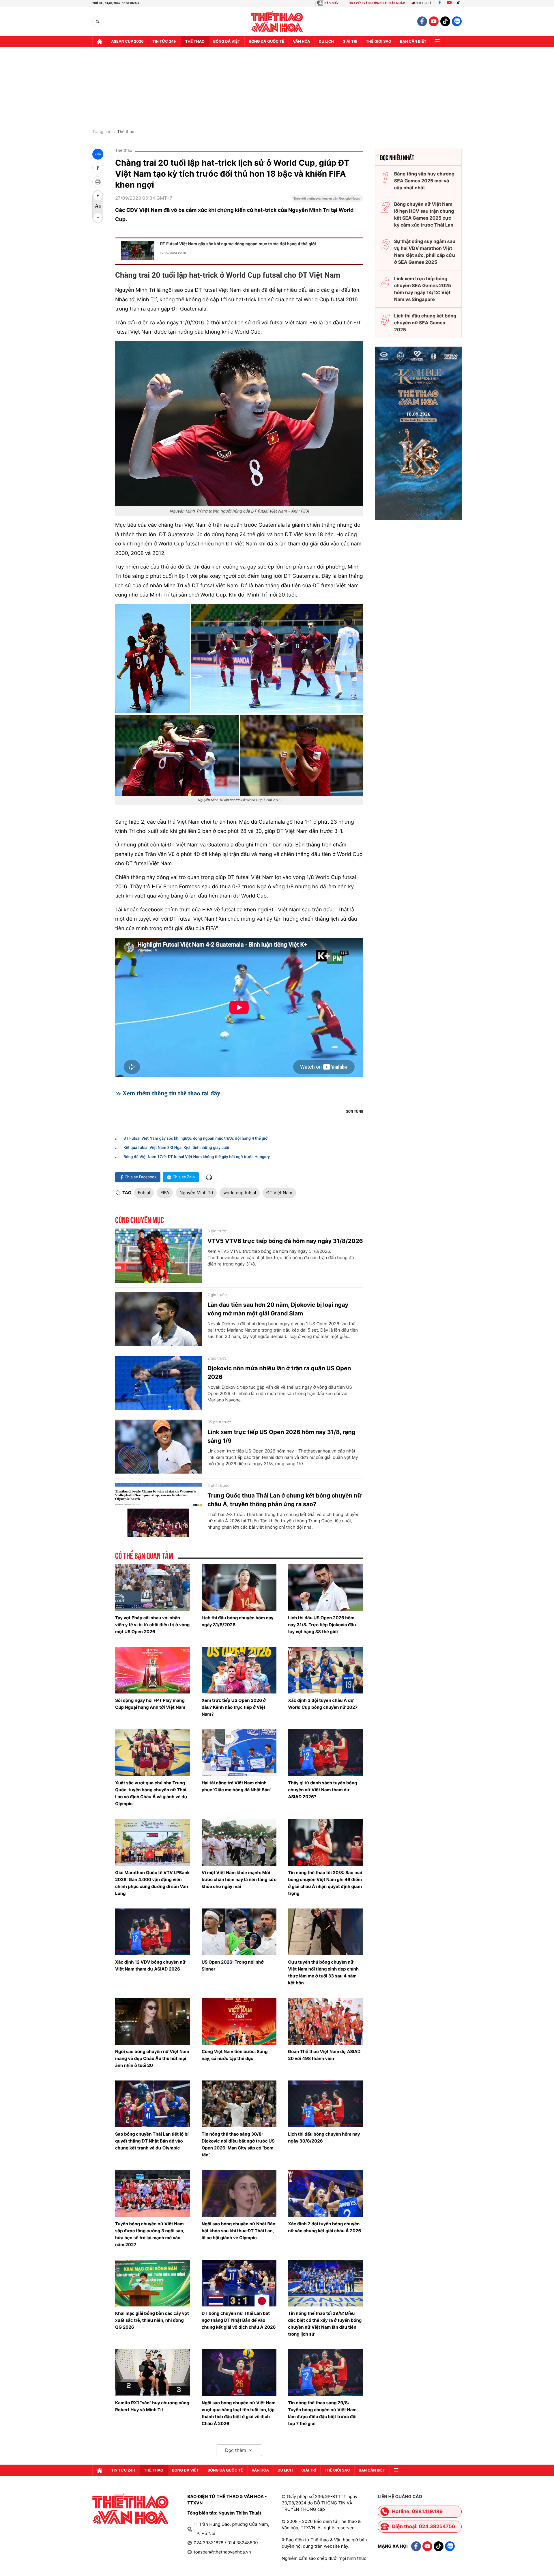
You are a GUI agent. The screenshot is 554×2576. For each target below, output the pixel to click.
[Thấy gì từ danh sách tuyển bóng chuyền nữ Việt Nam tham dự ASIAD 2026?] (325, 1753)
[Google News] (327, 200)
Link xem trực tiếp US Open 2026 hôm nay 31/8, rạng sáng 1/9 (281, 1436)
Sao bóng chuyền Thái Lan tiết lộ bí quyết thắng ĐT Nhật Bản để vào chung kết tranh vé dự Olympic (152, 2141)
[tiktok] (445, 21)
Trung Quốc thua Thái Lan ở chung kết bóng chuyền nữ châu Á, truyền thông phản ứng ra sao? (285, 1500)
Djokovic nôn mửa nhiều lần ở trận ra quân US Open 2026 (279, 1373)
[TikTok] (460, 3)
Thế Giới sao (379, 42)
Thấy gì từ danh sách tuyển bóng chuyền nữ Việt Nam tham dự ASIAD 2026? (322, 1790)
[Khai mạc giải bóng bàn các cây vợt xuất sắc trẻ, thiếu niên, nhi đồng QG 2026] (153, 2283)
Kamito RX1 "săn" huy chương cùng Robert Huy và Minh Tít (152, 2406)
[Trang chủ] (100, 42)
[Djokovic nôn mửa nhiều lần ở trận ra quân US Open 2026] (158, 1383)
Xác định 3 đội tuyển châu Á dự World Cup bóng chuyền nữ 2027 (323, 1704)
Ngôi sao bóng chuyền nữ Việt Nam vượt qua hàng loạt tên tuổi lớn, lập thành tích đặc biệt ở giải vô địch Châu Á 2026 (239, 2413)
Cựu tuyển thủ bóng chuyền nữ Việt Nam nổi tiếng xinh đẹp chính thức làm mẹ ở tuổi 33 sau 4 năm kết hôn (323, 1972)
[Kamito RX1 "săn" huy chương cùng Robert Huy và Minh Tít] (153, 2373)
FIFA (165, 1193)
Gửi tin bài (424, 3)
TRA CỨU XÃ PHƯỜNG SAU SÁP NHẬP (377, 3)
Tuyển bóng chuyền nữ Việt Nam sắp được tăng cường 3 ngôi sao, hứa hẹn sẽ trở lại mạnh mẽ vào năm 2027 (150, 2234)
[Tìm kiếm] (97, 22)
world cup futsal (240, 1193)
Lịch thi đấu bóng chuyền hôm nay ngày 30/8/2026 (324, 2137)
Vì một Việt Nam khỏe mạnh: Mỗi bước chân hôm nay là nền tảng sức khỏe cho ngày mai (239, 1879)
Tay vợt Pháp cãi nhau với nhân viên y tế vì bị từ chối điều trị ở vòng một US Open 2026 (152, 1625)
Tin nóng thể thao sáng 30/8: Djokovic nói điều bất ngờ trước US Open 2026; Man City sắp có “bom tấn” (238, 2144)
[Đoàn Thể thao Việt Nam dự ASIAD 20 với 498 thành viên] (325, 2021)
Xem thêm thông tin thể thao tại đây (171, 1093)
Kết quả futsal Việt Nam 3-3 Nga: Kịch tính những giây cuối (176, 1148)
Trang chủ (102, 132)
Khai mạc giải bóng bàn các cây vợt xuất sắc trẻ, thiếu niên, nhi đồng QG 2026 (152, 2320)
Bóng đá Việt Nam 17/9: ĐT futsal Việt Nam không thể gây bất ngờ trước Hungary (197, 1157)
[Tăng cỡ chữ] (98, 196)
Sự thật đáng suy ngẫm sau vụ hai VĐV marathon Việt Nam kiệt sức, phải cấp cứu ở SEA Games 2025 (425, 252)
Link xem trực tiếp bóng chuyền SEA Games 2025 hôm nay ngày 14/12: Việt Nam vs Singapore (423, 289)
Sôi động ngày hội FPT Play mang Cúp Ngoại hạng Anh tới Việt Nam (150, 1704)
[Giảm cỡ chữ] (98, 218)
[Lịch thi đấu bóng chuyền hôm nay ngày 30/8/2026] (325, 2104)
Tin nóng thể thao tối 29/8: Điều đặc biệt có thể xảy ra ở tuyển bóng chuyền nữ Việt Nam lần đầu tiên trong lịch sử (325, 2324)
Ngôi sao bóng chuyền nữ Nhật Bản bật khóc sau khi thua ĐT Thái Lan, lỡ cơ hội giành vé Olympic (239, 2231)
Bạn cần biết (413, 42)
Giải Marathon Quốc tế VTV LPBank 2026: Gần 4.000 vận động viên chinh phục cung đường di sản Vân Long (152, 1883)
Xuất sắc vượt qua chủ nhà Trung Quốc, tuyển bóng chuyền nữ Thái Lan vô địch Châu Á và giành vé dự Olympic (151, 1793)
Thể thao (195, 42)
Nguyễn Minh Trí (196, 1193)
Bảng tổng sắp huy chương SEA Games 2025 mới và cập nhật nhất (424, 181)
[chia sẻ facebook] (98, 168)
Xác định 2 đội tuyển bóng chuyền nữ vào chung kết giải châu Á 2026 (324, 2227)
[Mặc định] (98, 207)
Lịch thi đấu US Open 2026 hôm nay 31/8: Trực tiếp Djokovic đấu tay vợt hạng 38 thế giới (322, 1625)
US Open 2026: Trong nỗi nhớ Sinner (233, 1965)
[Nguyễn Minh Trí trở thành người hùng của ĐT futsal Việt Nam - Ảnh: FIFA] (239, 424)
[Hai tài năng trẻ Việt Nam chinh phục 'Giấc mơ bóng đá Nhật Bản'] (239, 1753)
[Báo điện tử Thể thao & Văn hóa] (277, 22)
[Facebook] (440, 3)
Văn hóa (302, 42)
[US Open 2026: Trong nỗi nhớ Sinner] (239, 1932)
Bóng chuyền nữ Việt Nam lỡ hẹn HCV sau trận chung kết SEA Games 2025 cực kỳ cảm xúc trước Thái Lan (424, 214)
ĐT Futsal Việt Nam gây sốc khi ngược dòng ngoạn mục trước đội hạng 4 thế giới (238, 244)
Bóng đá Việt (227, 42)
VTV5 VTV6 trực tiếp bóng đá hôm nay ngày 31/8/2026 (285, 1241)
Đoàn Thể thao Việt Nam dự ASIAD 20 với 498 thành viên (324, 2055)
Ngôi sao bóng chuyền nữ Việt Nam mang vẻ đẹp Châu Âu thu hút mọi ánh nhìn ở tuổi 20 (152, 2058)
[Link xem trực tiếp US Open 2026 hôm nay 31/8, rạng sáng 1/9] (158, 1447)
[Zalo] (457, 21)
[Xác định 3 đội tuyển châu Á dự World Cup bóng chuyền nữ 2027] (325, 1670)
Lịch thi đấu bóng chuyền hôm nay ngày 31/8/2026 (238, 1621)
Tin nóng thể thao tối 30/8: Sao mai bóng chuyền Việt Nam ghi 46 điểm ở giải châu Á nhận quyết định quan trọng (325, 1883)
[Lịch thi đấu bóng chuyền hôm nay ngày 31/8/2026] (239, 1588)
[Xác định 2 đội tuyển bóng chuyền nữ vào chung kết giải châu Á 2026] (325, 2193)
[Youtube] (449, 3)
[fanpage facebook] (422, 21)
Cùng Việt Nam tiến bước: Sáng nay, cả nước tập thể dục (235, 2055)
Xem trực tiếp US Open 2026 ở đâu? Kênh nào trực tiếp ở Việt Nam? (234, 1707)
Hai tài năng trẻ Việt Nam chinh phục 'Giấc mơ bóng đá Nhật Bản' (236, 1786)
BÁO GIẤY (331, 3)
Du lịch (326, 42)
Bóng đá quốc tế (266, 42)
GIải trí (350, 42)
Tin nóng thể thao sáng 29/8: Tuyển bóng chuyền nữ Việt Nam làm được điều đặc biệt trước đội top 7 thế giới (322, 2413)
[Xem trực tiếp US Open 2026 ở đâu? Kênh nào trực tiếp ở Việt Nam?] (239, 1670)
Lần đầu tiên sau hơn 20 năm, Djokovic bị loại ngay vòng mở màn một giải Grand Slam (278, 1309)
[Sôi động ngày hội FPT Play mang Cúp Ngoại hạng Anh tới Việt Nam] (153, 1670)
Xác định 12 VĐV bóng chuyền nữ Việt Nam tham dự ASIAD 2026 (150, 1965)
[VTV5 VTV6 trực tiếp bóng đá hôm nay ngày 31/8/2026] (158, 1256)
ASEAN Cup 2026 (127, 42)
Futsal (144, 1193)
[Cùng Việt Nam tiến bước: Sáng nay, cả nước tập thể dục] (239, 2021)
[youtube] (434, 21)
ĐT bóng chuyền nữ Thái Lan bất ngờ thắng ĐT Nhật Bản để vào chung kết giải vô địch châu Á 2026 (239, 2320)
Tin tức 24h (164, 42)
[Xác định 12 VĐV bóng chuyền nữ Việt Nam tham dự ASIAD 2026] (153, 1932)
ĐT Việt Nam (279, 1193)
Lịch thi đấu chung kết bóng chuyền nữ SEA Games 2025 (425, 323)
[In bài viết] (98, 182)
